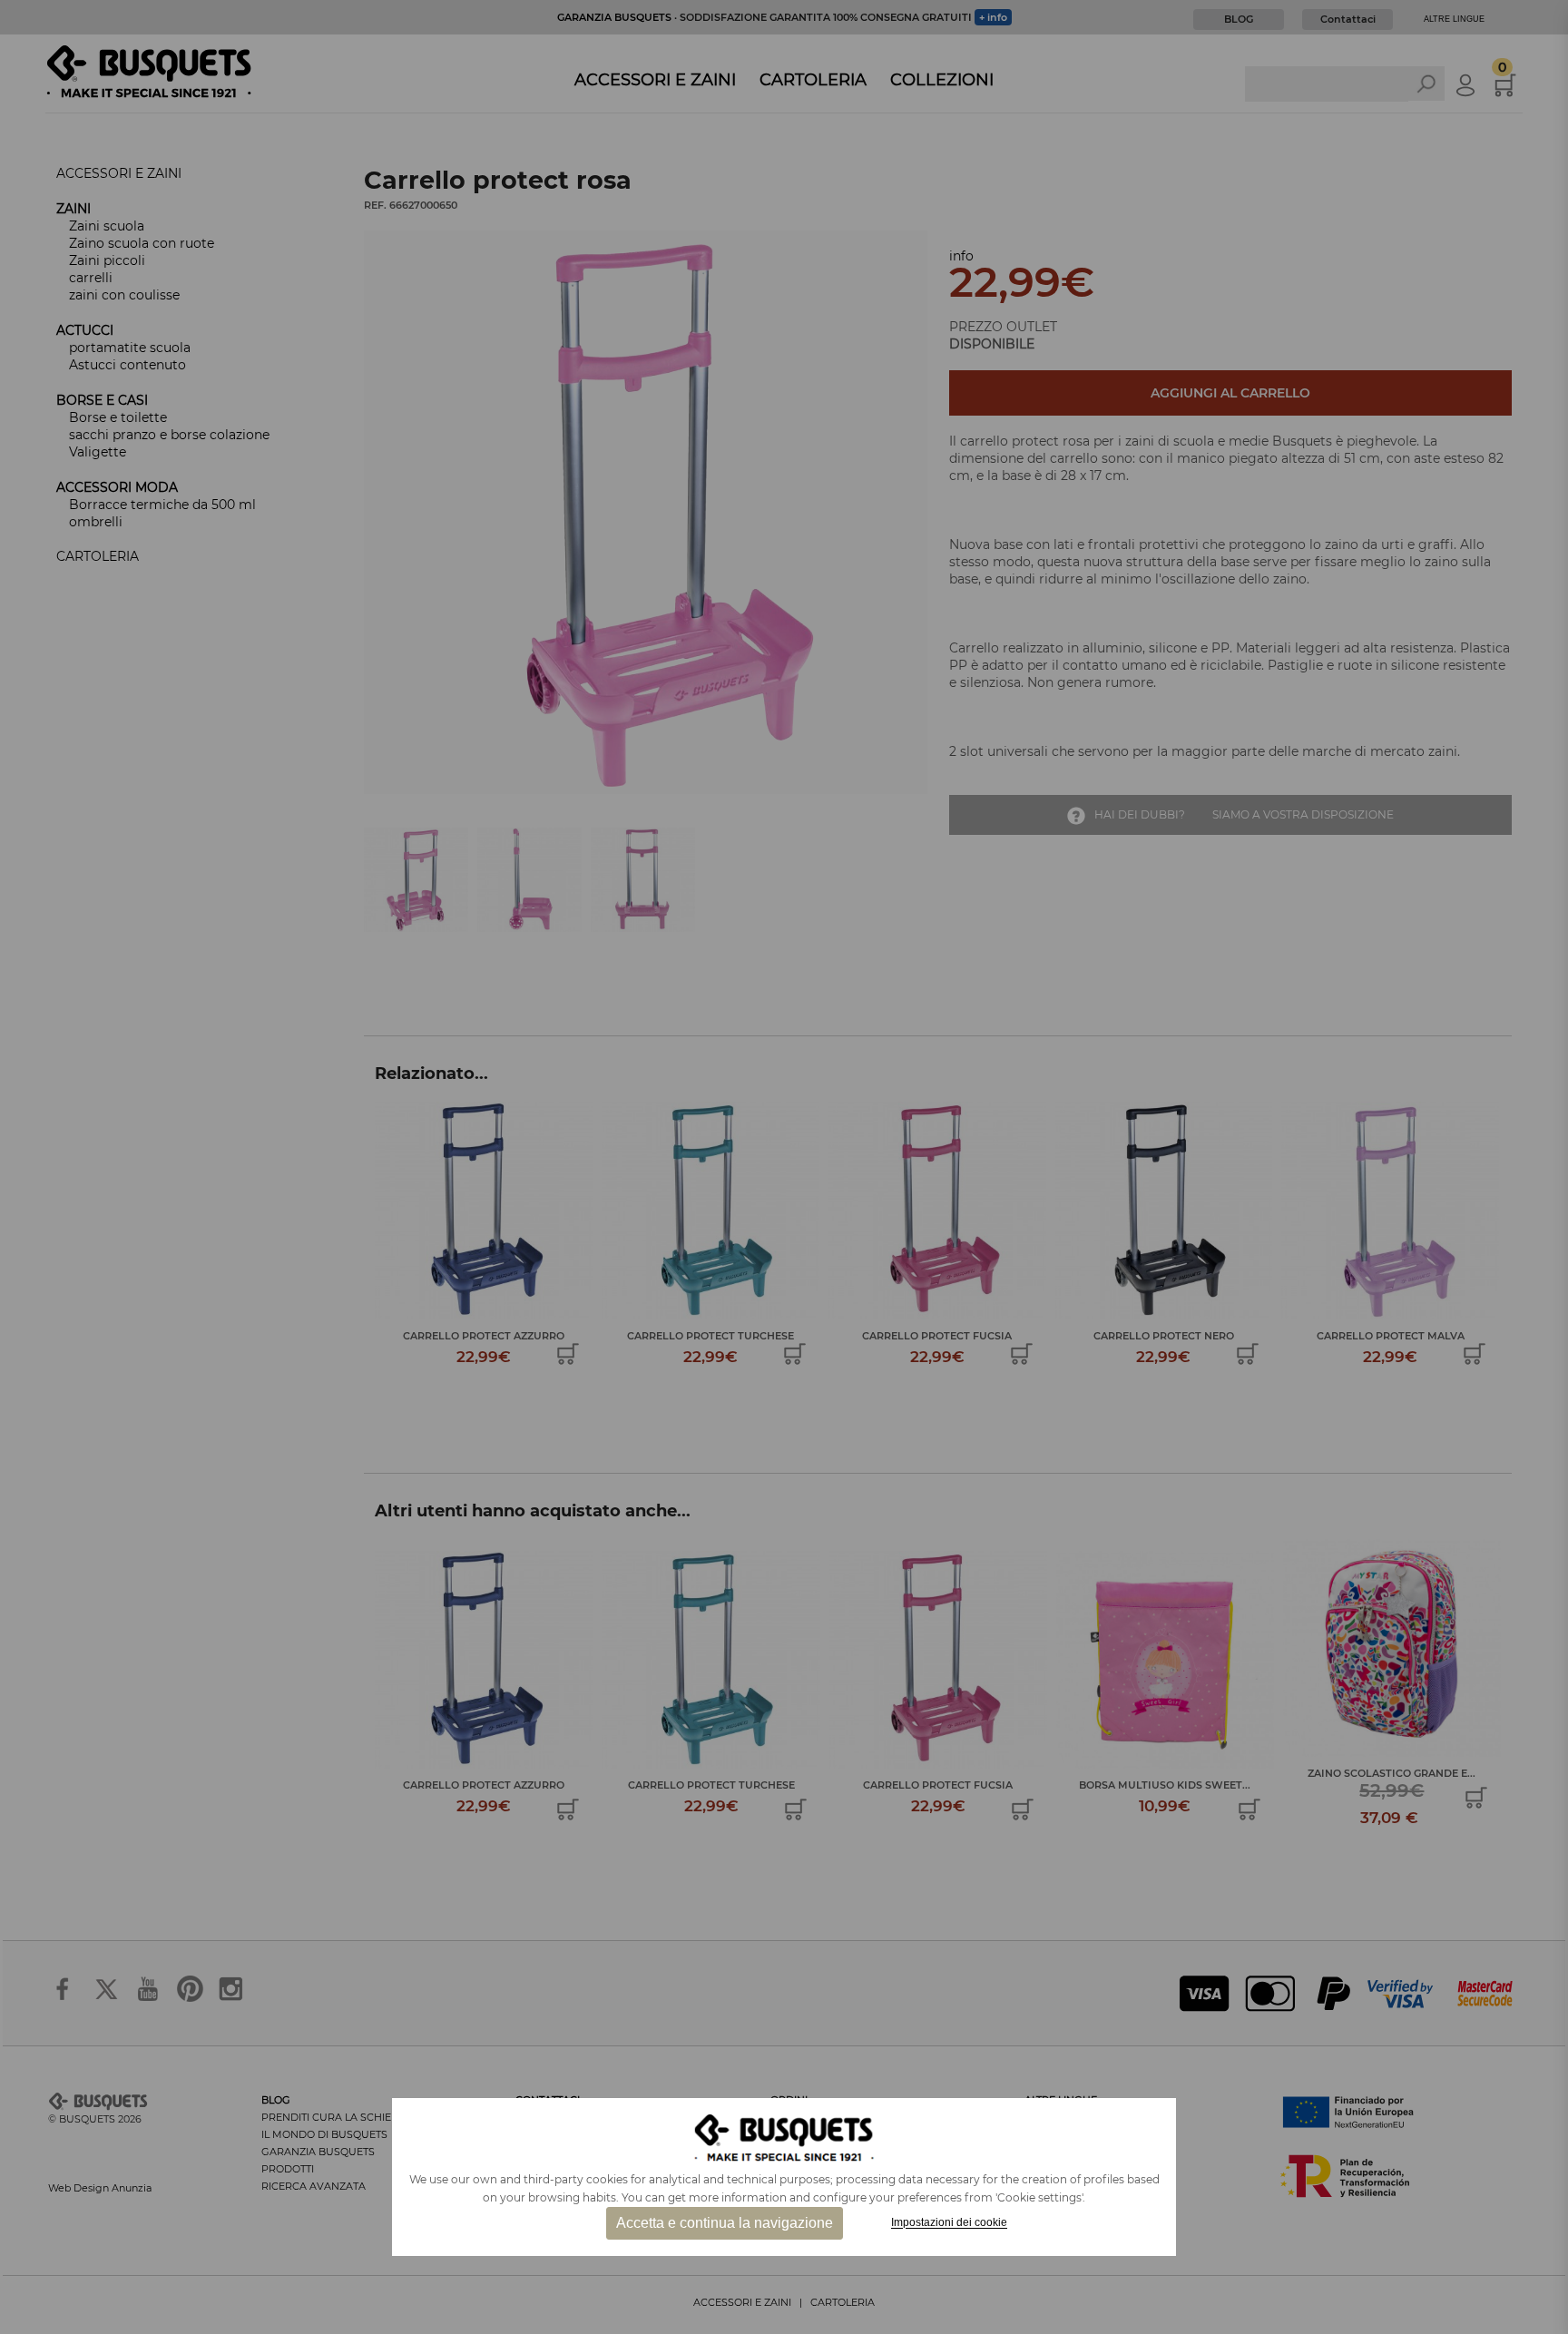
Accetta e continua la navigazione (725, 2223)
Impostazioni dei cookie (949, 2223)
